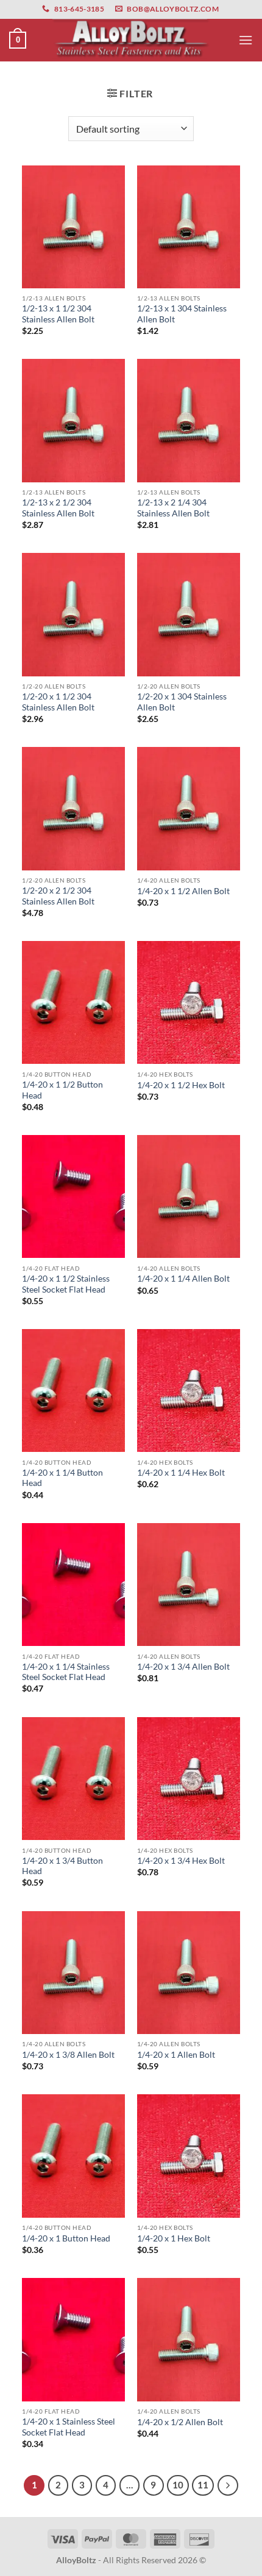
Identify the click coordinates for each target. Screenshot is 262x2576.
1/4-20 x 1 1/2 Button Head (62, 1090)
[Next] (228, 2485)
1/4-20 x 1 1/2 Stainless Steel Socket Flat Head (66, 1284)
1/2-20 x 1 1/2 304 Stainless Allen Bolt (58, 702)
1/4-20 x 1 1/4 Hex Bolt (181, 1473)
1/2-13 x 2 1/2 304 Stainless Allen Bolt (58, 508)
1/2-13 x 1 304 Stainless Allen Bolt (182, 314)
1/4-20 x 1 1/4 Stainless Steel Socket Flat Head (66, 1672)
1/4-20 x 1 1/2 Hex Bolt (181, 1085)
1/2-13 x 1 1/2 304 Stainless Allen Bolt (58, 314)
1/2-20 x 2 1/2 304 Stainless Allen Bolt (58, 896)
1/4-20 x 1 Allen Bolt (176, 2055)
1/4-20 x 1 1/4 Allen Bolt (183, 1279)
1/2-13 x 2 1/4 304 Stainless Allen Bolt (173, 508)
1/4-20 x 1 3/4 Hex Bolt (181, 1861)
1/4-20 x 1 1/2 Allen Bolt (183, 891)
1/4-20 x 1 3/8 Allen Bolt (68, 2055)
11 (203, 2485)
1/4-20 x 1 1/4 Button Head (62, 1478)
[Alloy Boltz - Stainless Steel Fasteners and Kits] (131, 40)
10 (178, 2485)
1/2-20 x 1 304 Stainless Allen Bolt (182, 702)
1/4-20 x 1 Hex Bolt (174, 2238)
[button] (18, 40)
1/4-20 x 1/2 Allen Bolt (180, 2422)
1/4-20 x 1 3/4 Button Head (62, 1866)
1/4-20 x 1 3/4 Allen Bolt (183, 1667)
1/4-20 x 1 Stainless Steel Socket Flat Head (69, 2427)
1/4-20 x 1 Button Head (66, 2238)
